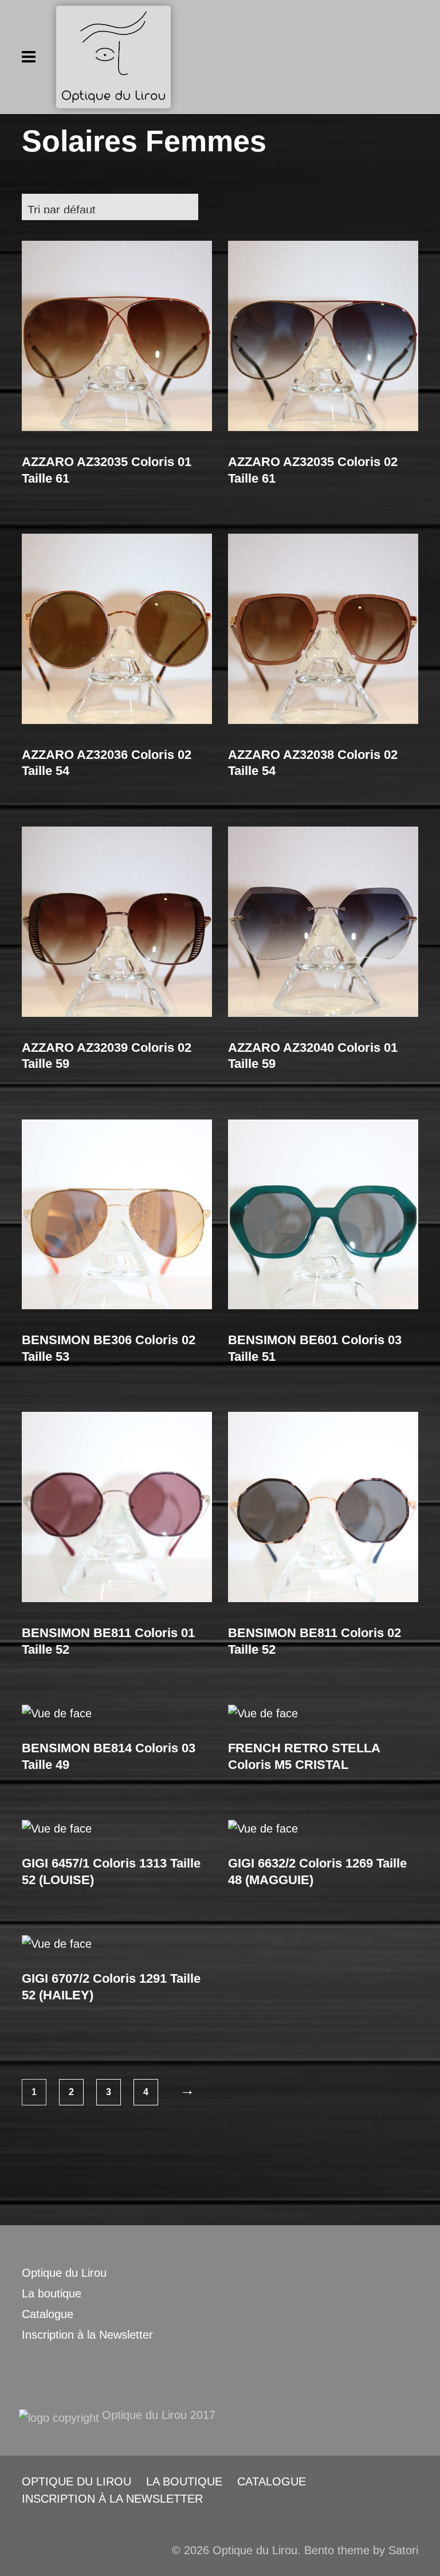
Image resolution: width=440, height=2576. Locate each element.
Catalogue (48, 2314)
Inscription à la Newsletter (87, 2335)
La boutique (52, 2293)
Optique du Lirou (64, 2273)
